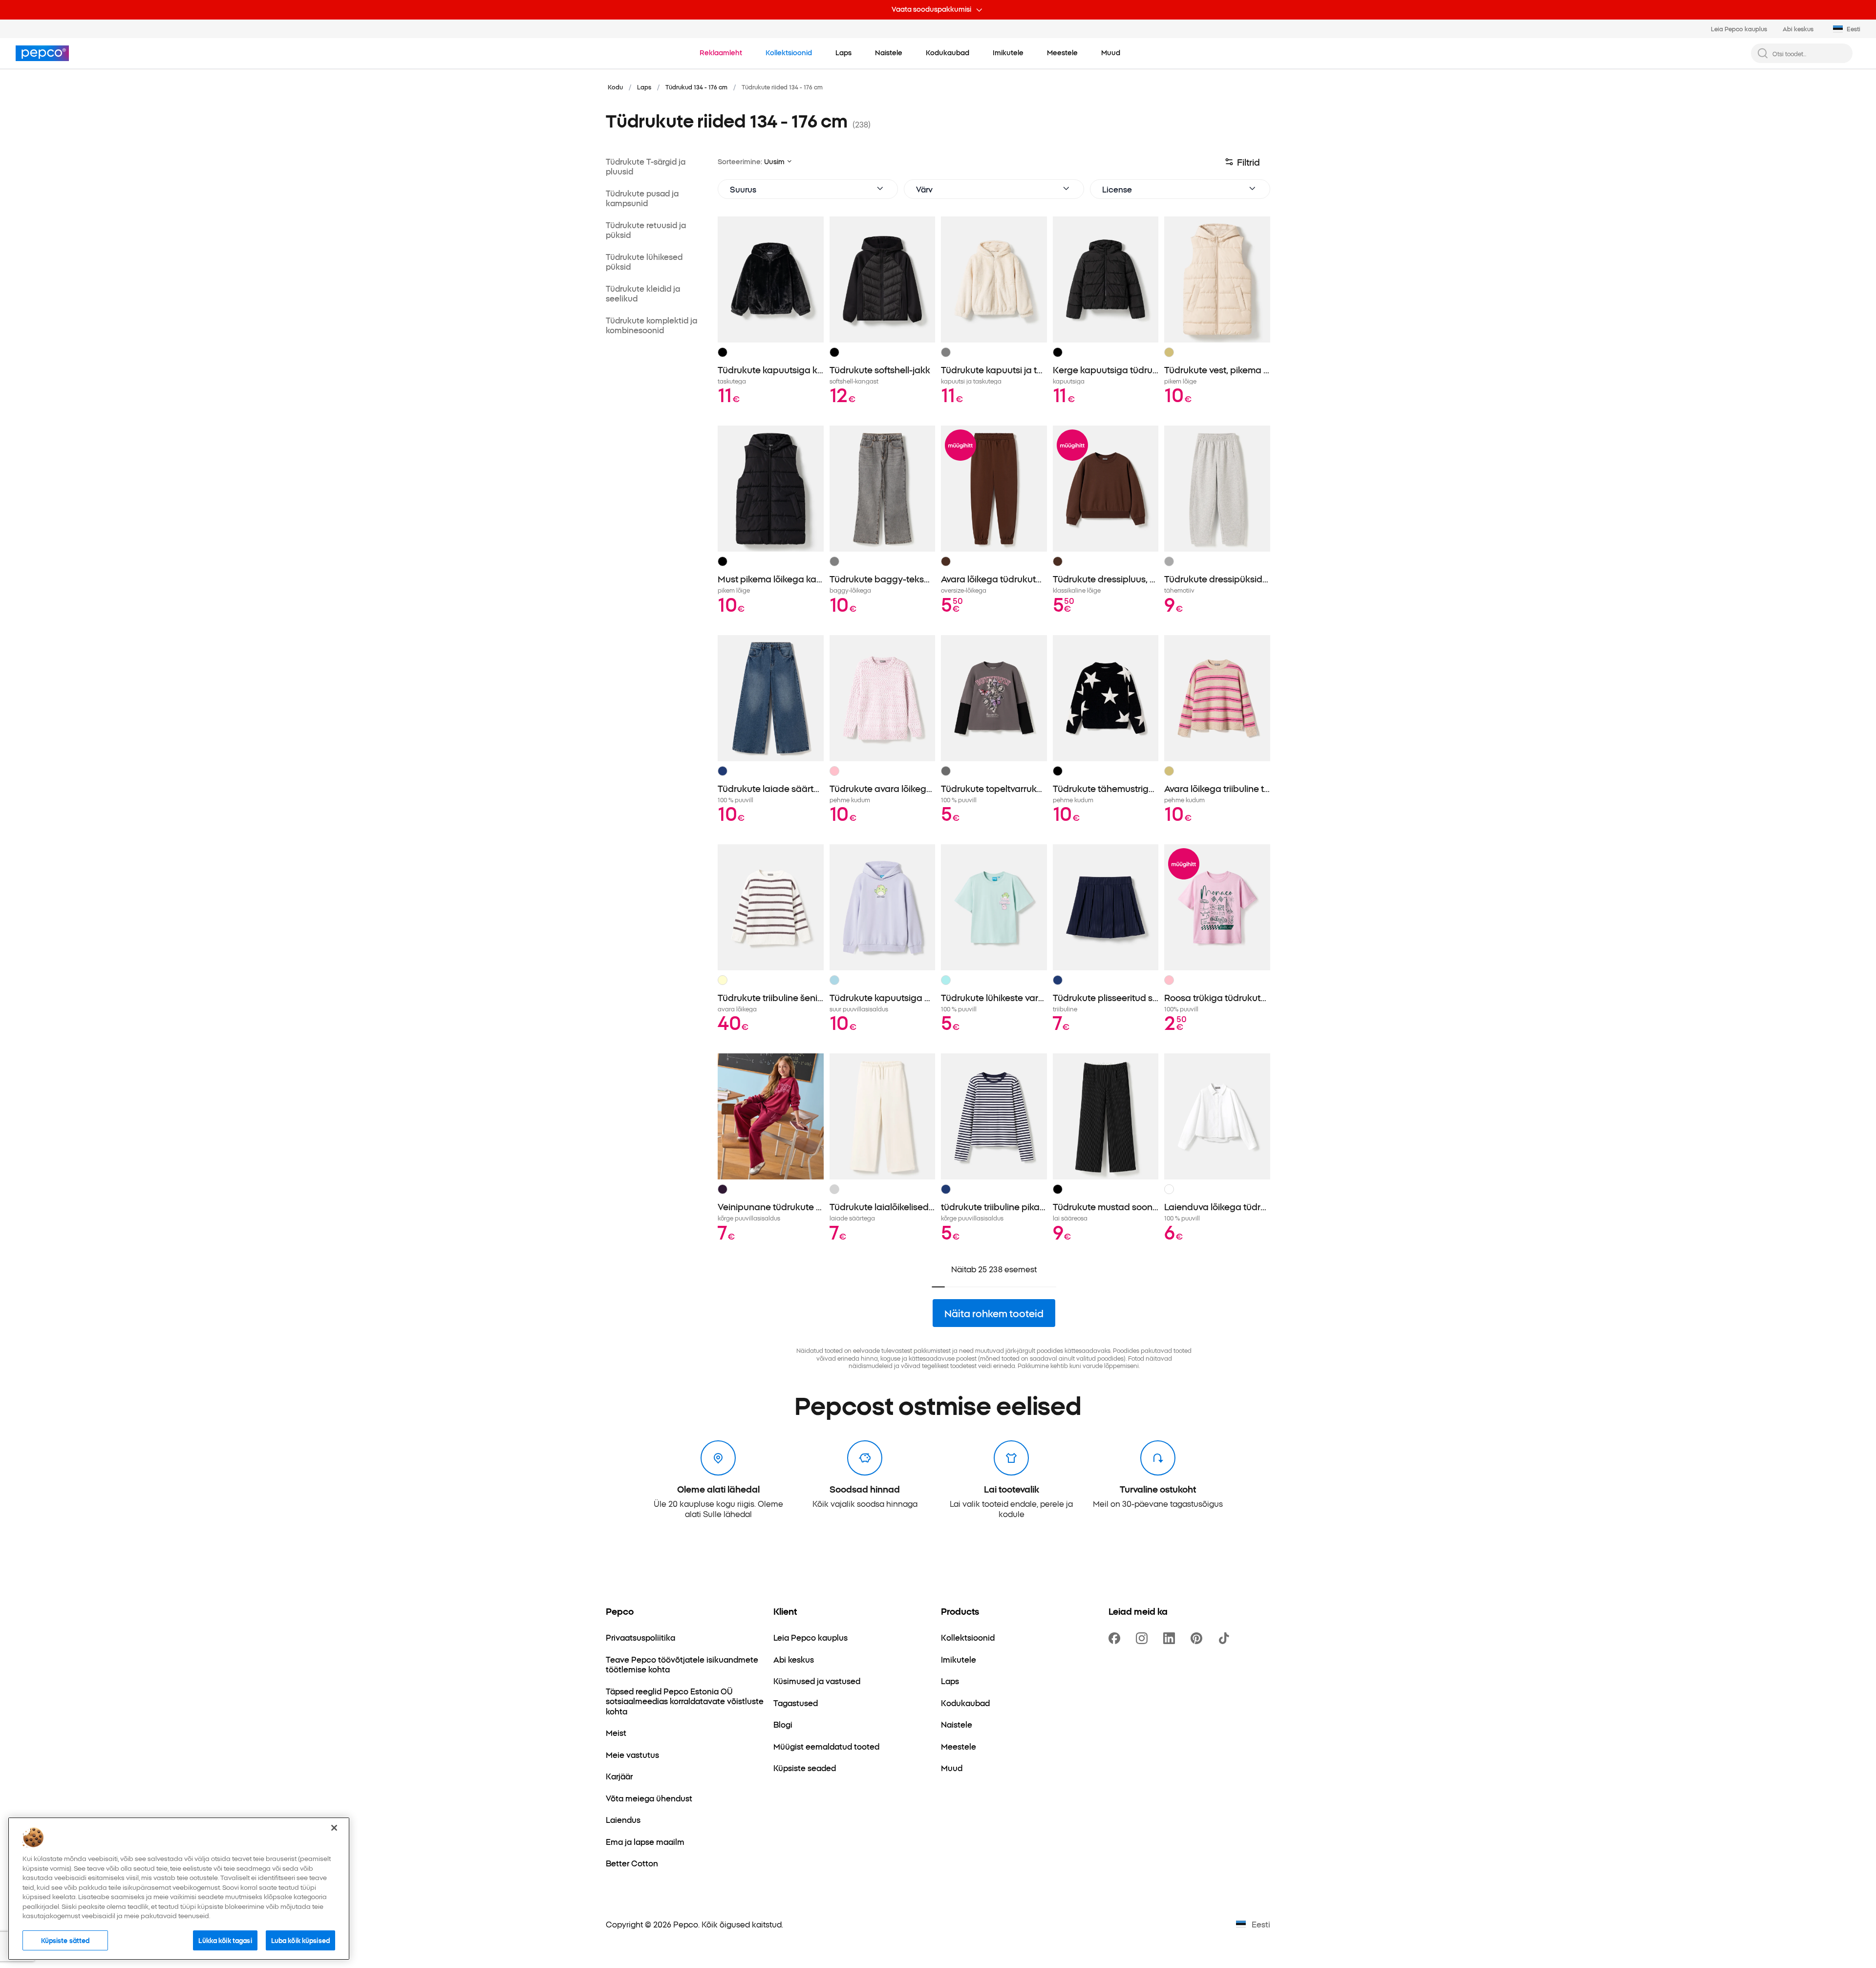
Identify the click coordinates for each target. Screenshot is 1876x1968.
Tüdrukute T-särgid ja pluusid (646, 166)
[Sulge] (334, 1828)
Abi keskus (1798, 29)
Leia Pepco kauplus (1739, 29)
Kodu (615, 87)
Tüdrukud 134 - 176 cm (696, 87)
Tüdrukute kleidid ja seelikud (643, 293)
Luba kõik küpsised (300, 1940)
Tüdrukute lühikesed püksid (644, 262)
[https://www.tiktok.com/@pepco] (1226, 1638)
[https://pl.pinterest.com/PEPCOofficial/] (1198, 1638)
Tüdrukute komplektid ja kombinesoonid (651, 325)
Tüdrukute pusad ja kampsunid (642, 198)
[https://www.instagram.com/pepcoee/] (1144, 1638)
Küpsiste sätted (65, 1940)
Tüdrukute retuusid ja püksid (646, 230)
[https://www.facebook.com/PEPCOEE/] (1116, 1638)
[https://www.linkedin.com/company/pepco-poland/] (1171, 1638)
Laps (644, 87)
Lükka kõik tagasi (225, 1940)
